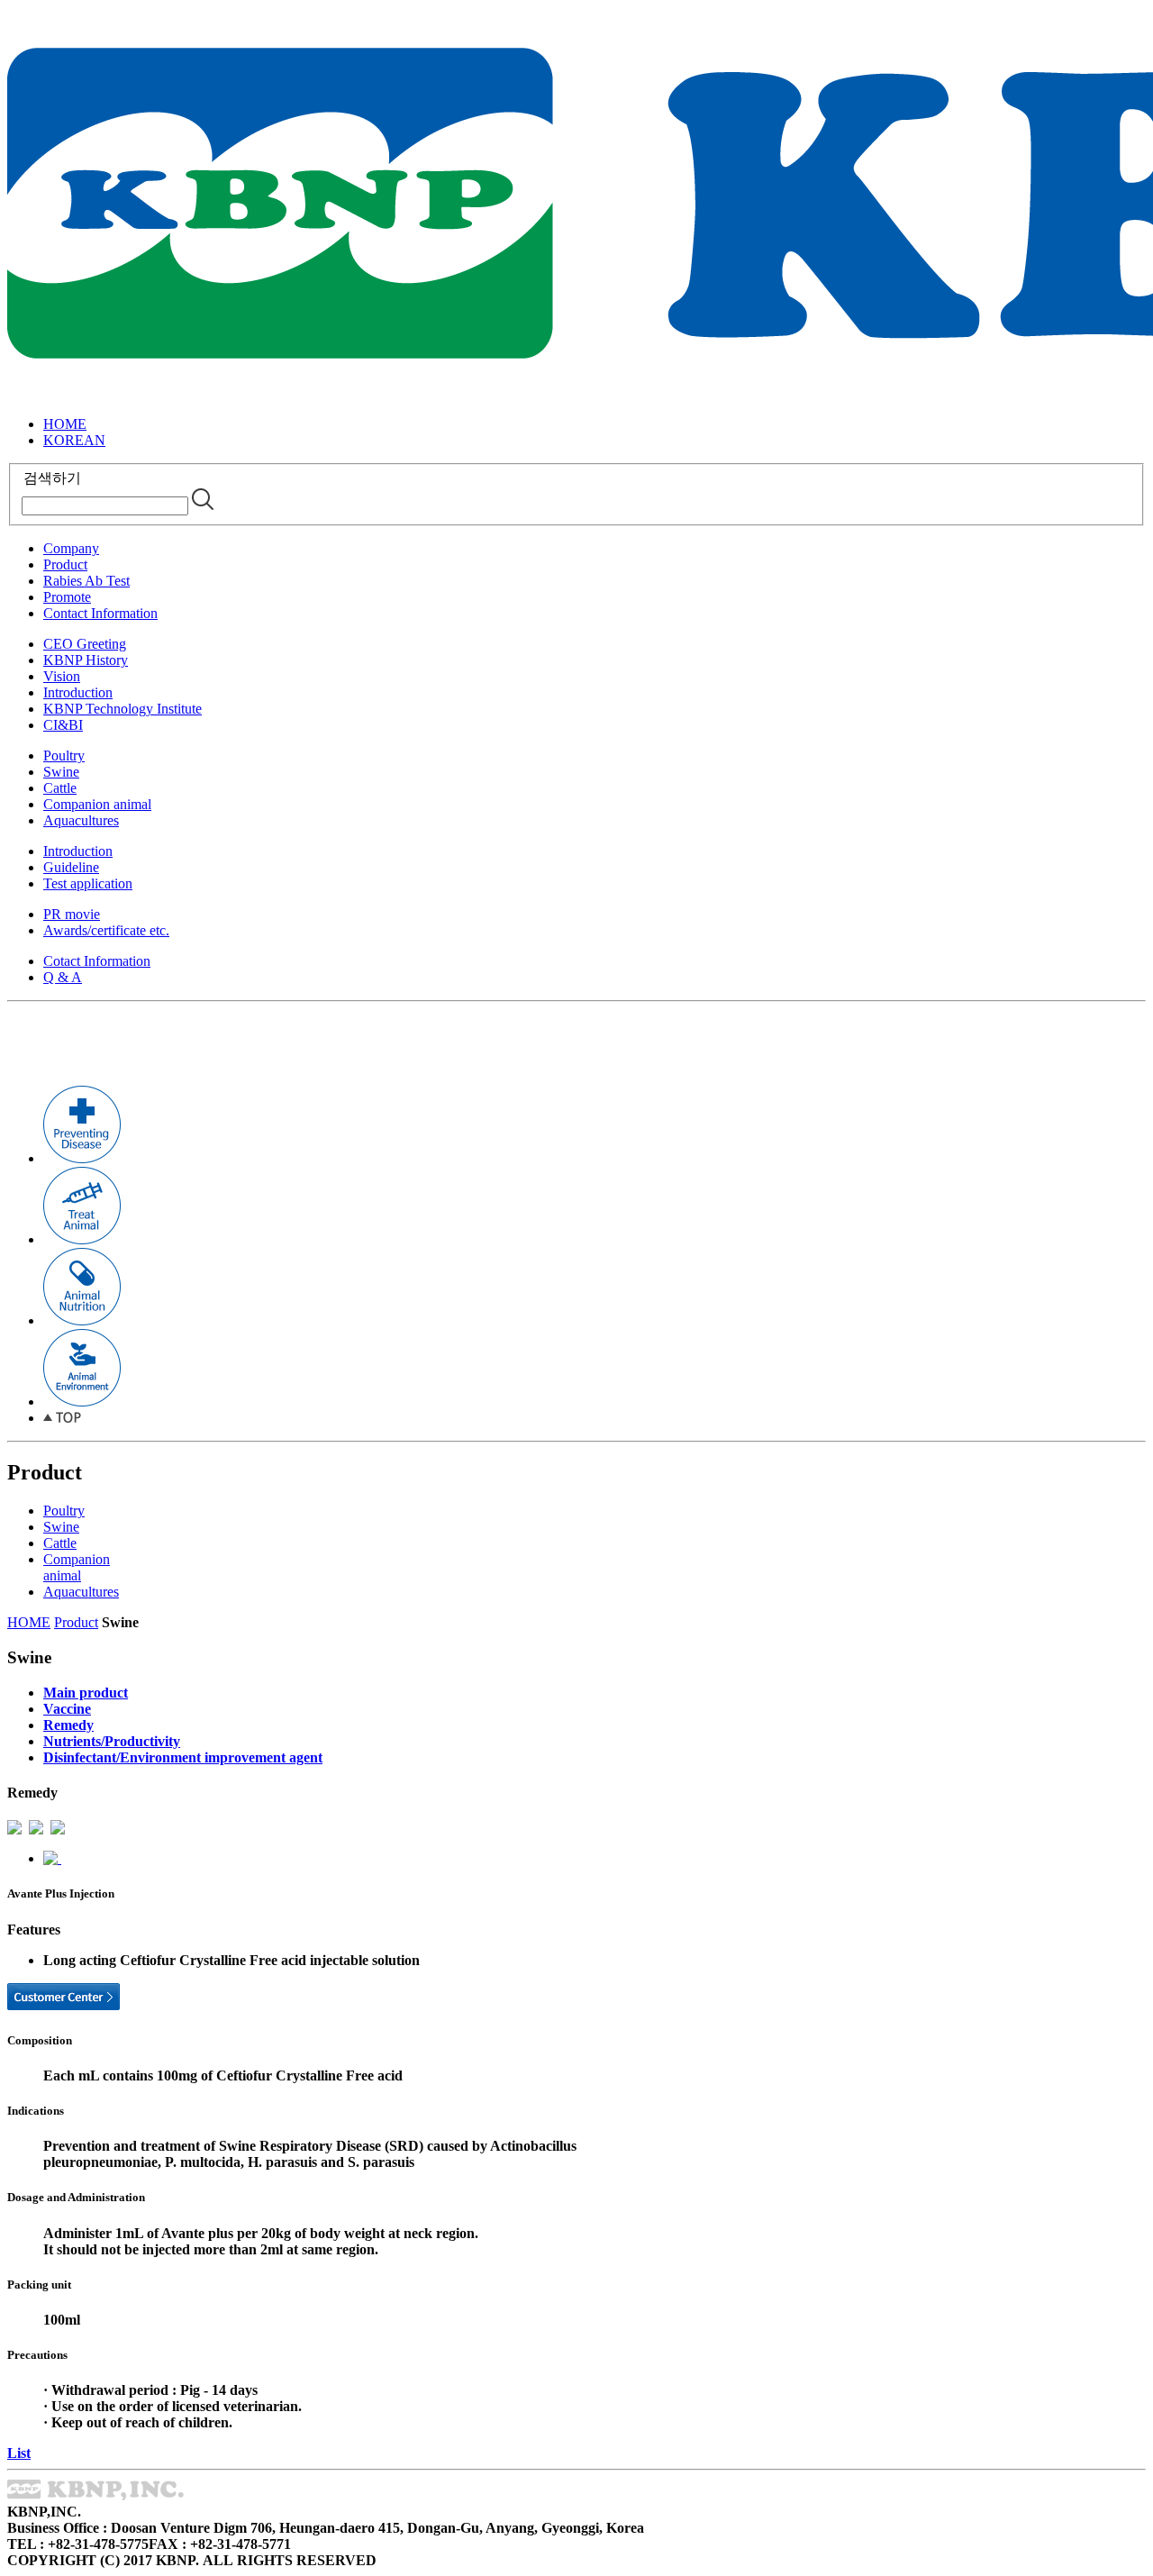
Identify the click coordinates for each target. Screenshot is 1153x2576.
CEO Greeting (85, 644)
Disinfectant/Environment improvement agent (183, 1757)
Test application (88, 883)
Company (71, 548)
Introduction (78, 692)
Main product (86, 1693)
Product (65, 564)
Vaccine (67, 1709)
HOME (65, 424)
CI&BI (63, 725)
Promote (67, 597)
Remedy (68, 1725)
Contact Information (100, 613)
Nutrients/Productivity (112, 1741)
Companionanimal (77, 1567)
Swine (61, 772)
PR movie (72, 914)
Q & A (63, 977)
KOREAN (74, 440)
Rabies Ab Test (86, 581)
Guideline (71, 867)
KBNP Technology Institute (123, 709)
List (19, 2453)
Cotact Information (97, 961)
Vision (62, 676)
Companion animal (97, 804)
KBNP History (86, 660)
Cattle (60, 788)
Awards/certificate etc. (106, 930)
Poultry (64, 756)
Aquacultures (81, 820)
